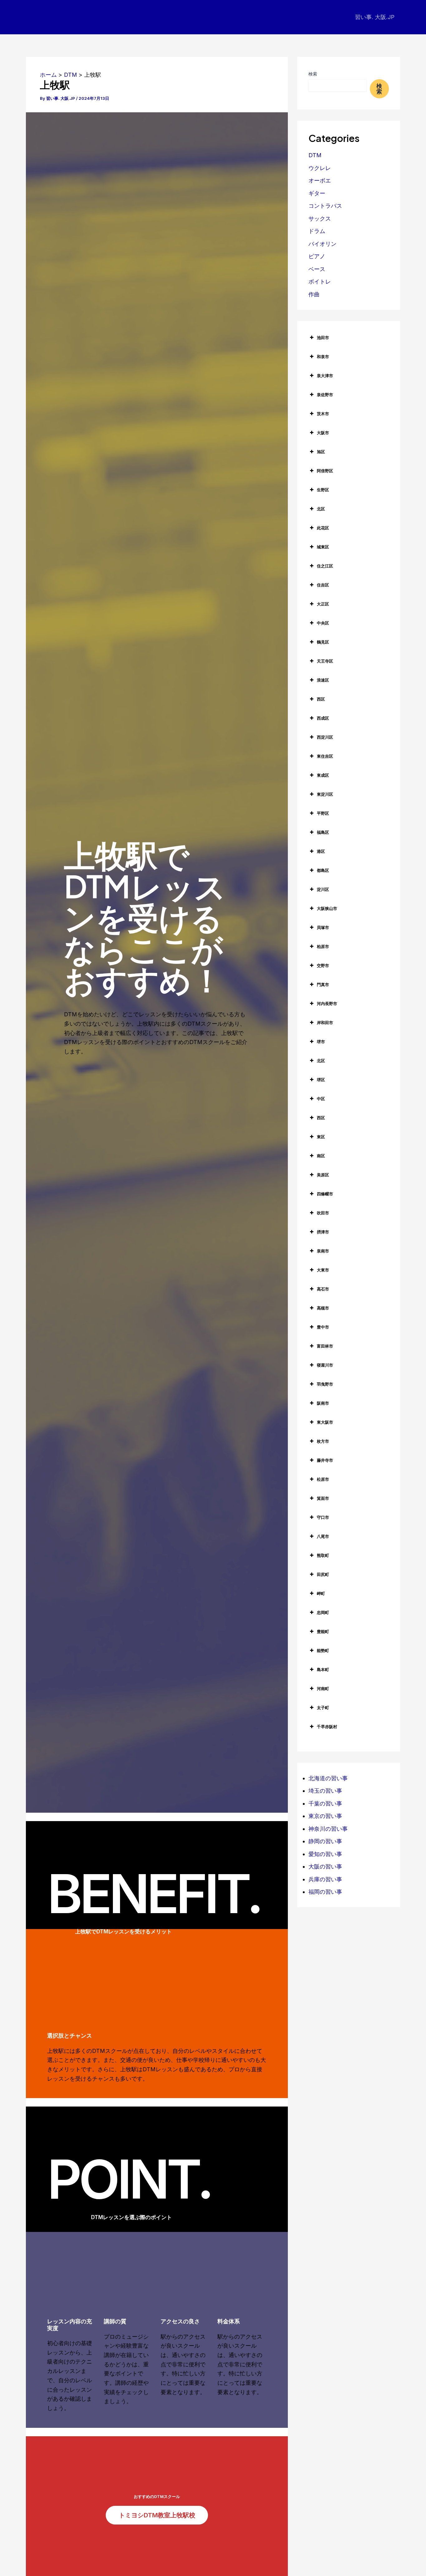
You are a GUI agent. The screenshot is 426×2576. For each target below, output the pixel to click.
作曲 (314, 294)
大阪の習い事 (325, 1866)
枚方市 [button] (323, 1441)
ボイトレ (320, 282)
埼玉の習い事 (325, 1791)
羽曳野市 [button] (325, 1384)
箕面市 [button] (323, 1498)
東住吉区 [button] (325, 756)
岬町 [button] (321, 1593)
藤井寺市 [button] (325, 1460)
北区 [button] (321, 509)
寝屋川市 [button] (325, 1365)
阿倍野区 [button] (325, 471)
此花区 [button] (323, 528)
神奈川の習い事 (328, 1829)
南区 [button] (321, 1156)
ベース (317, 269)
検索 (313, 74)
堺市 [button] (321, 1042)
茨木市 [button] (323, 414)
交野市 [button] (323, 965)
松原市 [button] (323, 1479)
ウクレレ (320, 168)
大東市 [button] (323, 1270)
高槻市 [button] (323, 1308)
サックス (320, 219)
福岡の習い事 (325, 1892)
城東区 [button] (323, 547)
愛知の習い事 (325, 1854)
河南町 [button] (323, 1689)
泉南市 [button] (323, 1251)
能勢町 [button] (323, 1650)
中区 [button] (321, 1099)
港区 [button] (321, 851)
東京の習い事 (325, 1816)
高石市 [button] (323, 1289)
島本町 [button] (323, 1670)
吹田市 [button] (323, 1213)
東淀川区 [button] (325, 794)
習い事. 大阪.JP (375, 17)
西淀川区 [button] (325, 737)
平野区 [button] (323, 813)
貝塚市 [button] (323, 927)
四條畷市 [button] (325, 1194)
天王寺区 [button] (325, 661)
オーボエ (320, 180)
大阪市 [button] (323, 433)
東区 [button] (321, 1137)
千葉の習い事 (325, 1803)
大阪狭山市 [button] (327, 908)
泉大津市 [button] (325, 376)
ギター (317, 193)
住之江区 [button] (325, 566)
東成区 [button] (323, 775)
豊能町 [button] (323, 1631)
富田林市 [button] (325, 1346)
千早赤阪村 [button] (327, 1727)
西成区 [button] (323, 718)
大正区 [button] (323, 604)
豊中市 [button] (323, 1327)
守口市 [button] (323, 1517)
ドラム (317, 231)
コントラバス (325, 206)
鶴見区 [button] (323, 642)
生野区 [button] (323, 490)
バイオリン (322, 244)
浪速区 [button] (323, 680)
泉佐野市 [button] (325, 395)
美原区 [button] (323, 1175)
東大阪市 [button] (325, 1422)
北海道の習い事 (328, 1778)
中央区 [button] (323, 623)
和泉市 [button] (323, 357)
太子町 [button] (323, 1708)
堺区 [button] (321, 1080)
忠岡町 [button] (323, 1612)
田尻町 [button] (323, 1574)
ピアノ (317, 256)
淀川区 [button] (323, 889)
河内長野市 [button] (327, 1004)
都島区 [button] (323, 870)
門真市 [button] (323, 984)
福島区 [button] (323, 832)
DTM (315, 155)
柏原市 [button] (323, 946)
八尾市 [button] (323, 1536)
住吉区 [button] (323, 585)
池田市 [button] (323, 338)
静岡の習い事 (325, 1841)
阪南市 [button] (323, 1403)
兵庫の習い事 (325, 1879)
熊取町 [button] (323, 1555)
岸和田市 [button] (325, 1023)
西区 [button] (321, 699)
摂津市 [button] (323, 1232)
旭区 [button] (321, 452)
